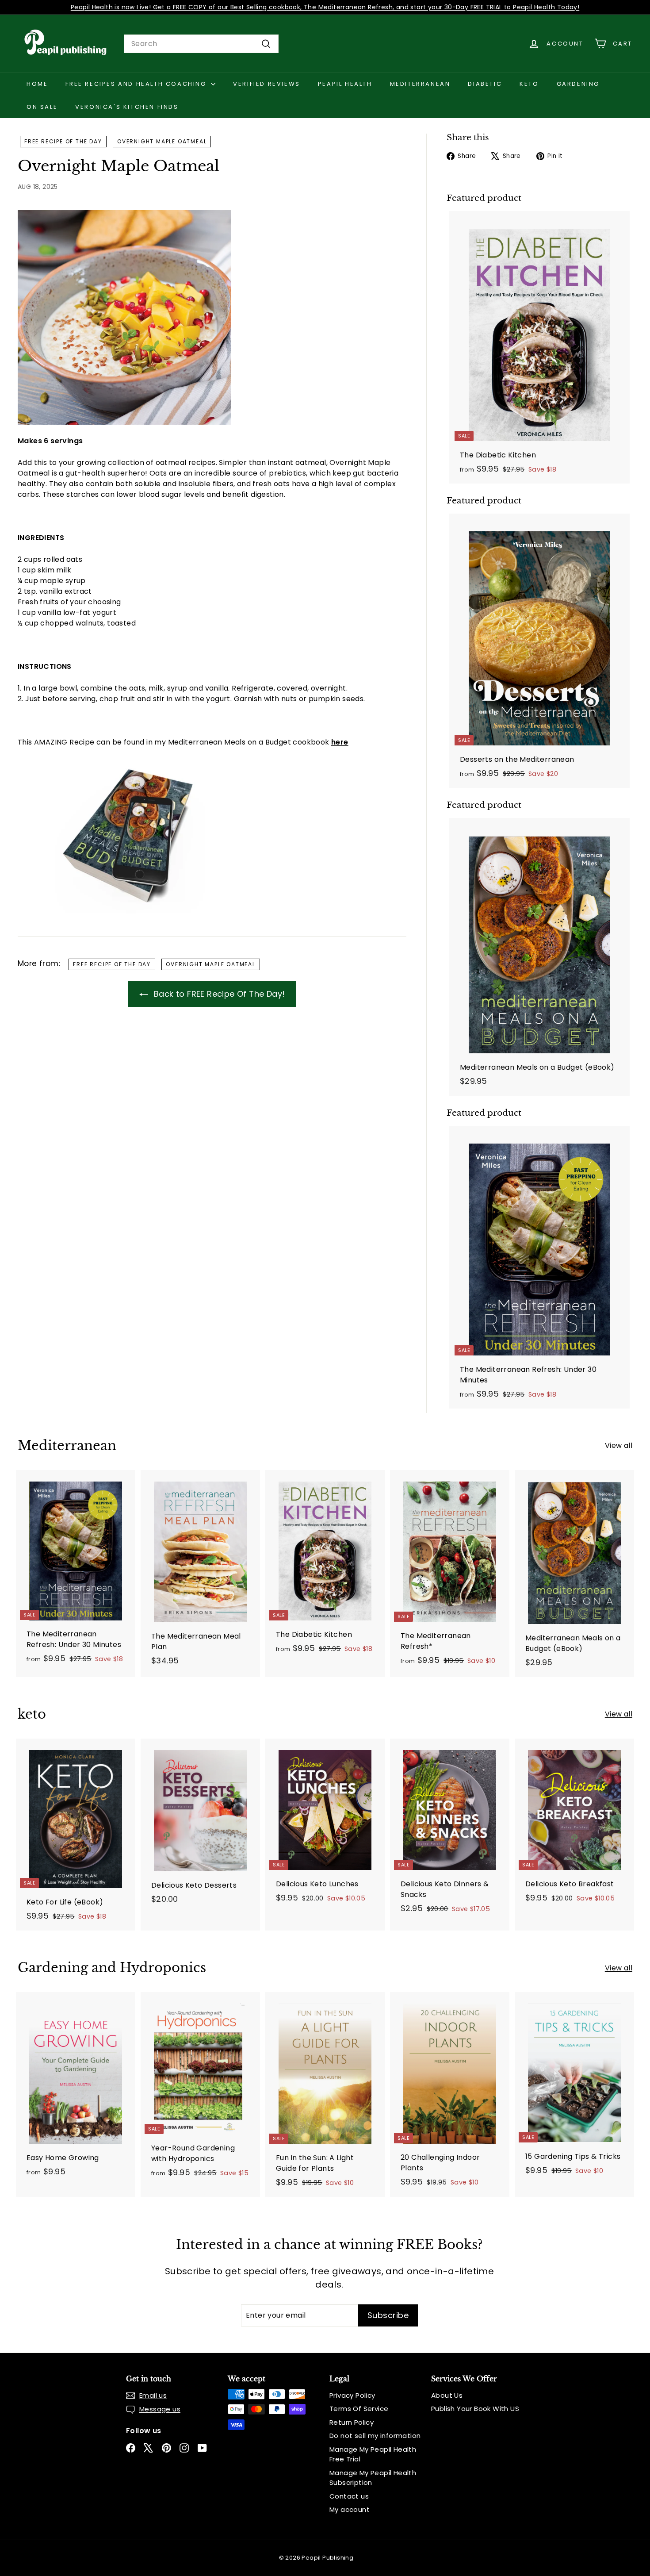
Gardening (578, 84)
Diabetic (485, 84)
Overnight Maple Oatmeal (162, 141)
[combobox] (201, 44)
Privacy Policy (352, 2395)
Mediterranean (420, 84)
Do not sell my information (375, 2436)
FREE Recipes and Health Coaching (137, 84)
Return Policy (352, 2422)
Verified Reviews (267, 84)
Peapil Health (345, 84)
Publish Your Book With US (475, 2409)
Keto (529, 84)
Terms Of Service (359, 2409)
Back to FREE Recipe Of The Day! (218, 994)
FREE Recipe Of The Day (63, 141)
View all (619, 1445)
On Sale (42, 107)
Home (37, 84)
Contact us (349, 2496)
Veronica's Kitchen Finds (127, 107)
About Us (447, 2395)
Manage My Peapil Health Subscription (373, 2478)
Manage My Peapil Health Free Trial (373, 2454)
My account (350, 2509)
